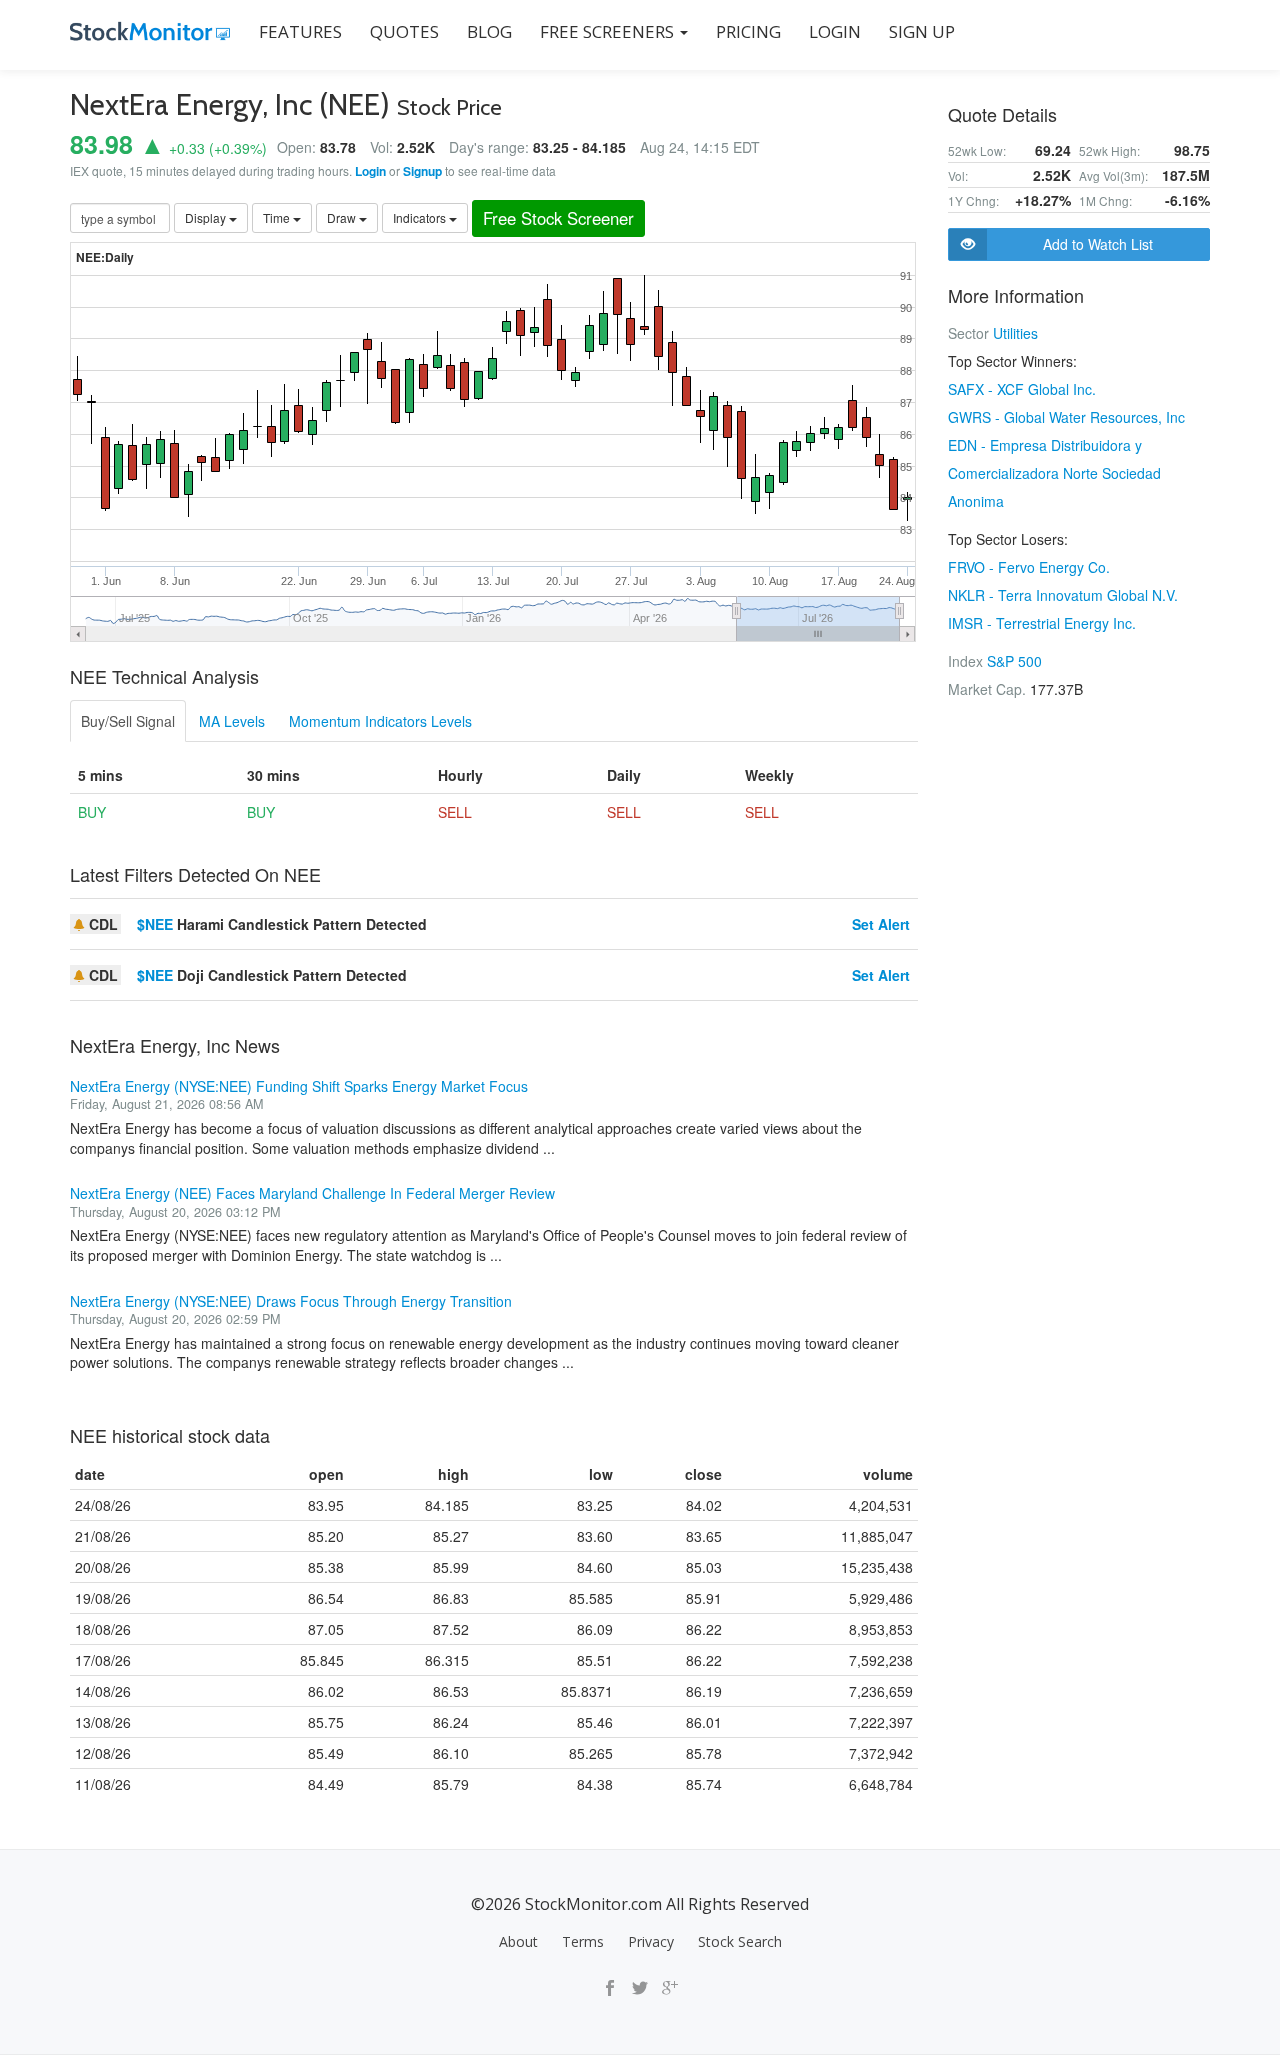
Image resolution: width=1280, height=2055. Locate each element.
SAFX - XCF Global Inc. (1022, 389)
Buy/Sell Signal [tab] (128, 721)
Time (278, 217)
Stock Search (740, 1941)
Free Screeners (609, 31)
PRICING (748, 31)
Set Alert (881, 924)
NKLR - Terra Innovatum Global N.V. (1063, 595)
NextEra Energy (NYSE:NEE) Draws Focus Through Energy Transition (291, 1301)
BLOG (489, 31)
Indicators (421, 217)
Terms (583, 1941)
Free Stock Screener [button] (558, 218)
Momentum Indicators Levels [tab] (380, 721)
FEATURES (300, 31)
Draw (343, 217)
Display (207, 217)
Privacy (651, 1941)
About (518, 1941)
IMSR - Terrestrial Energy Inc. (1042, 623)
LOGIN (835, 31)
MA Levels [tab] (232, 721)
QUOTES (404, 31)
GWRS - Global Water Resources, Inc (1066, 417)
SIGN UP (922, 31)
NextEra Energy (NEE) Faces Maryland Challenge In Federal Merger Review (312, 1193)
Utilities (1015, 333)
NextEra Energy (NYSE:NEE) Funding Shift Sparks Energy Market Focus (299, 1086)
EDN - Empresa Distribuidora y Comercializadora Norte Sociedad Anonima (1054, 473)
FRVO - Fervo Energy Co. (1029, 567)
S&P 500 (1014, 661)
